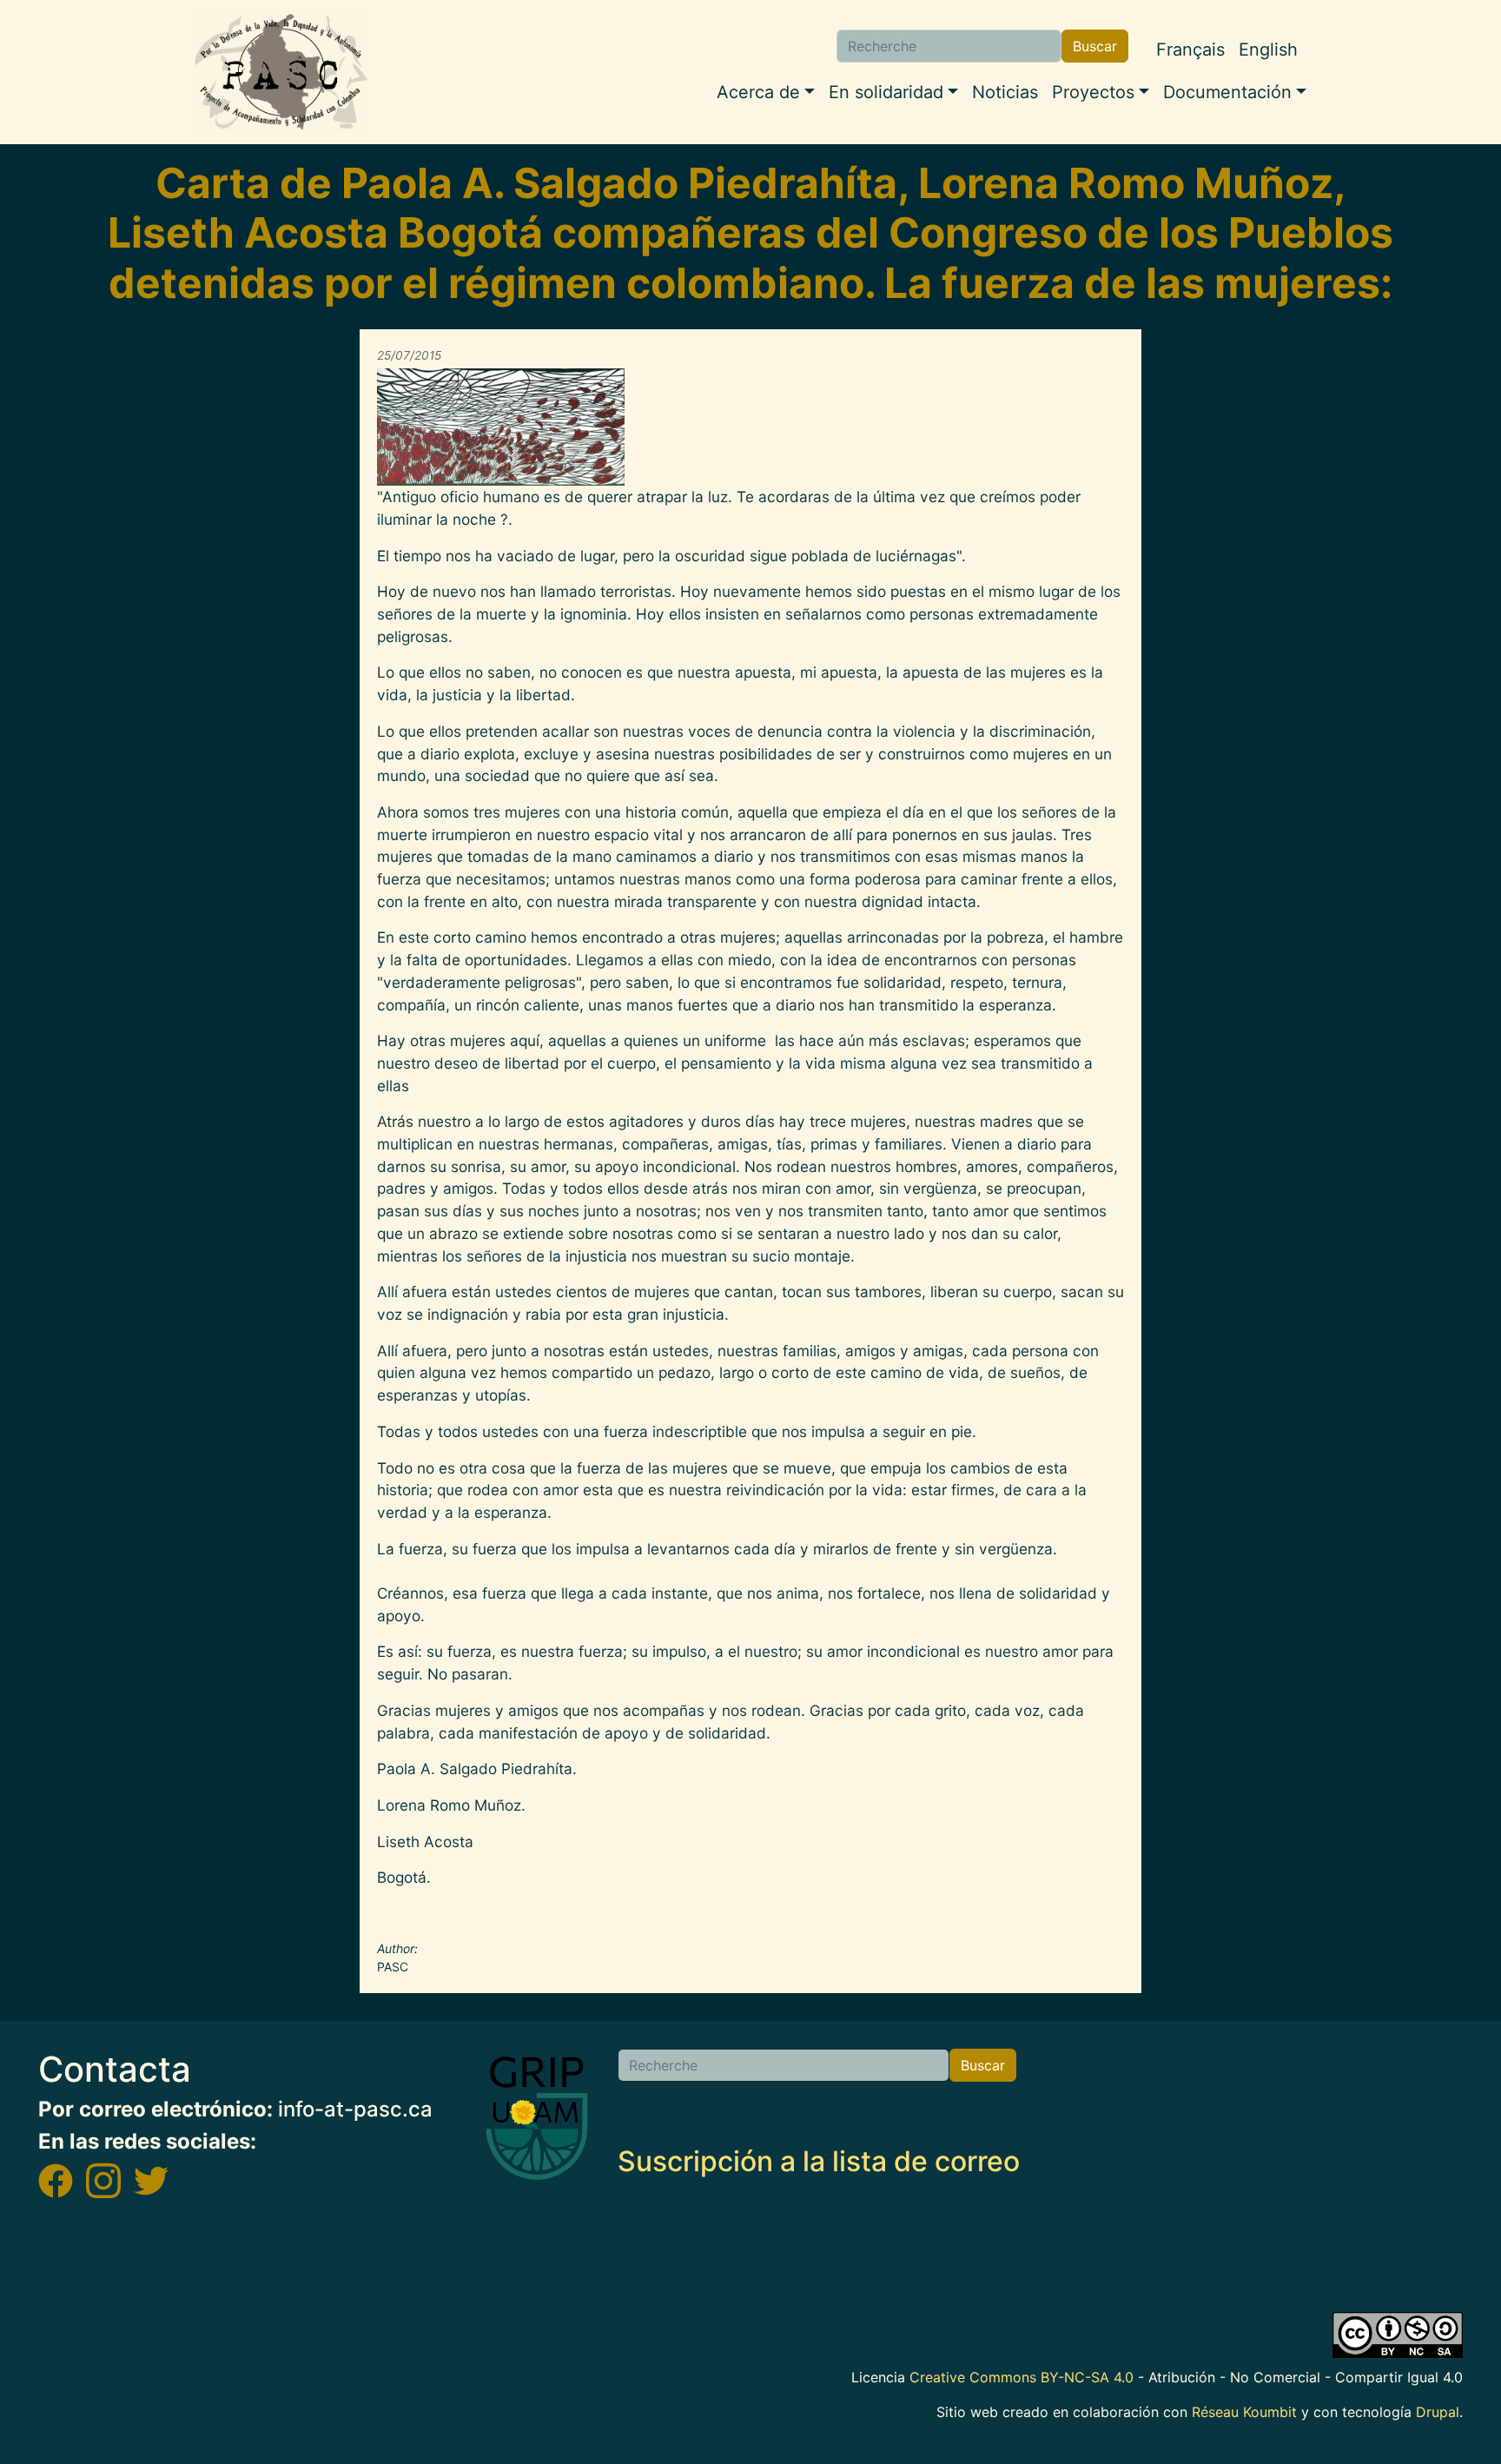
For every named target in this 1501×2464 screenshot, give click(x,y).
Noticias (1005, 92)
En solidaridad (886, 92)
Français (1190, 50)
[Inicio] (281, 72)
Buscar (1095, 46)
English (1268, 50)
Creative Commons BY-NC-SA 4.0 (1022, 2377)
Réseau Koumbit (1244, 2412)
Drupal (1438, 2412)
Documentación (1227, 92)
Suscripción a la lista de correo (819, 2161)
